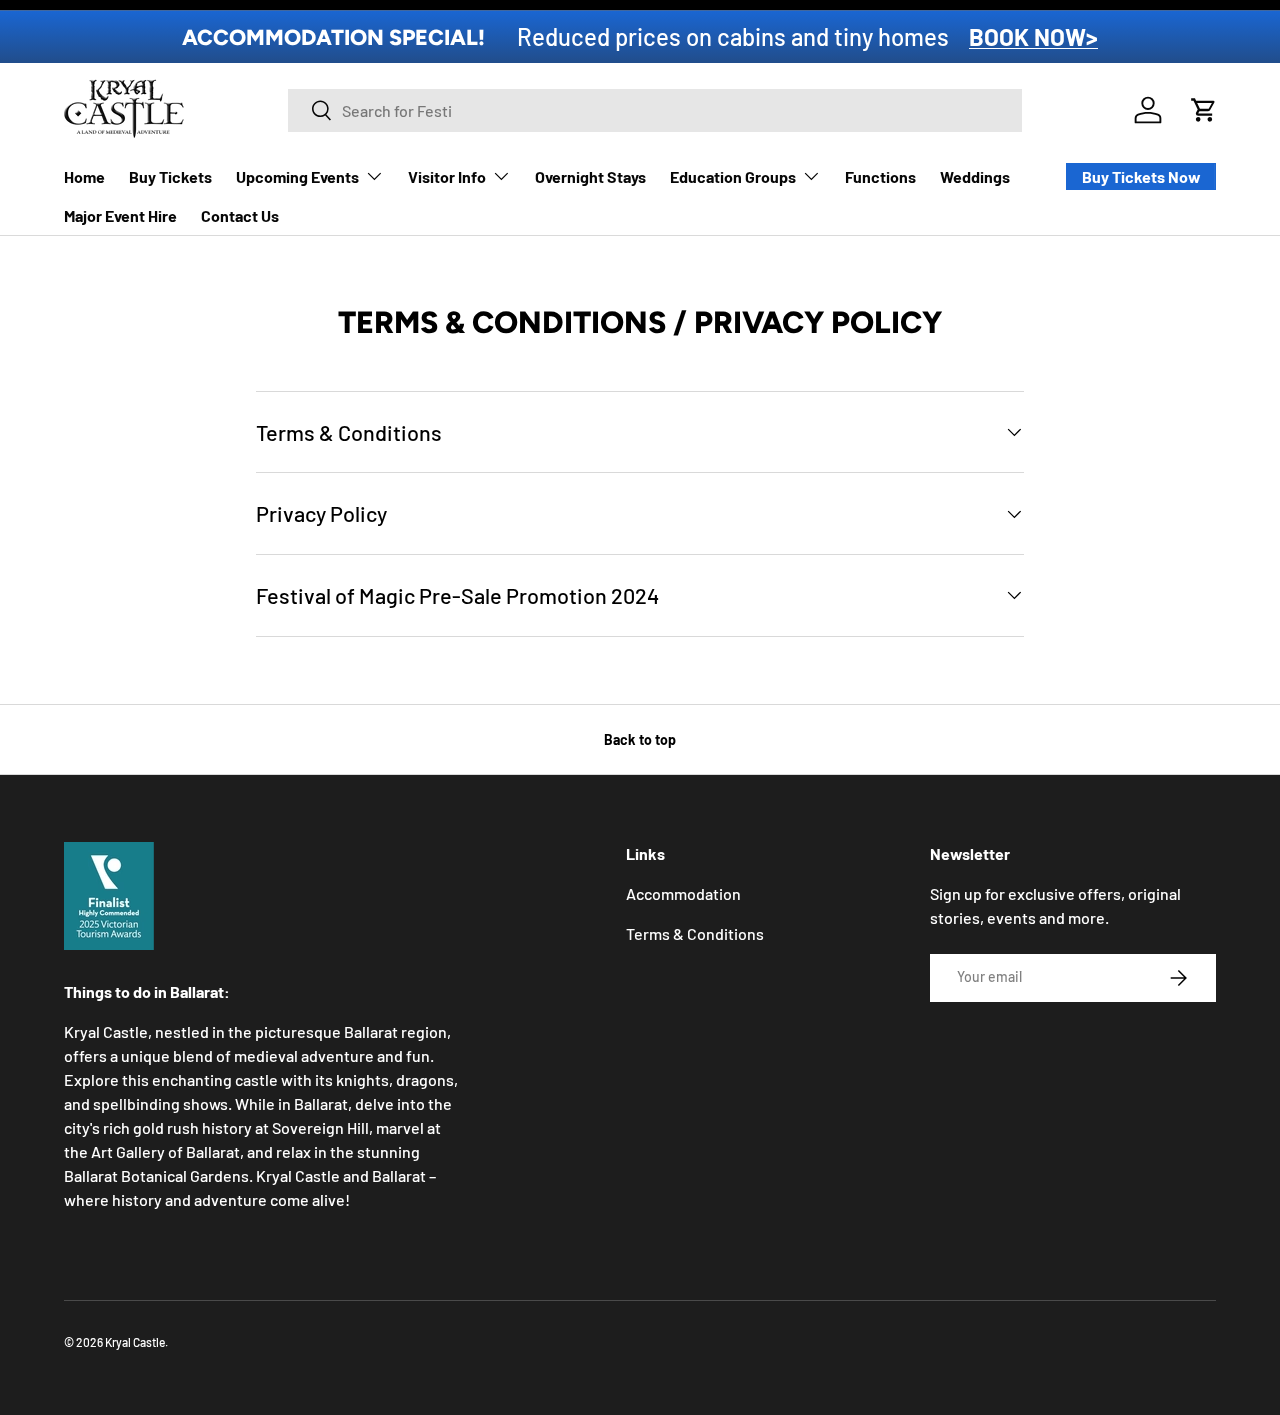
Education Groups (733, 176)
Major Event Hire (120, 215)
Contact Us (240, 215)
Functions (880, 176)
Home (84, 176)
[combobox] (655, 110)
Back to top (640, 739)
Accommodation (683, 893)
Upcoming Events (297, 176)
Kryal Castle (135, 1342)
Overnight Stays (590, 176)
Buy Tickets (170, 176)
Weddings (975, 176)
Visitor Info (447, 176)
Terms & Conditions (695, 933)
